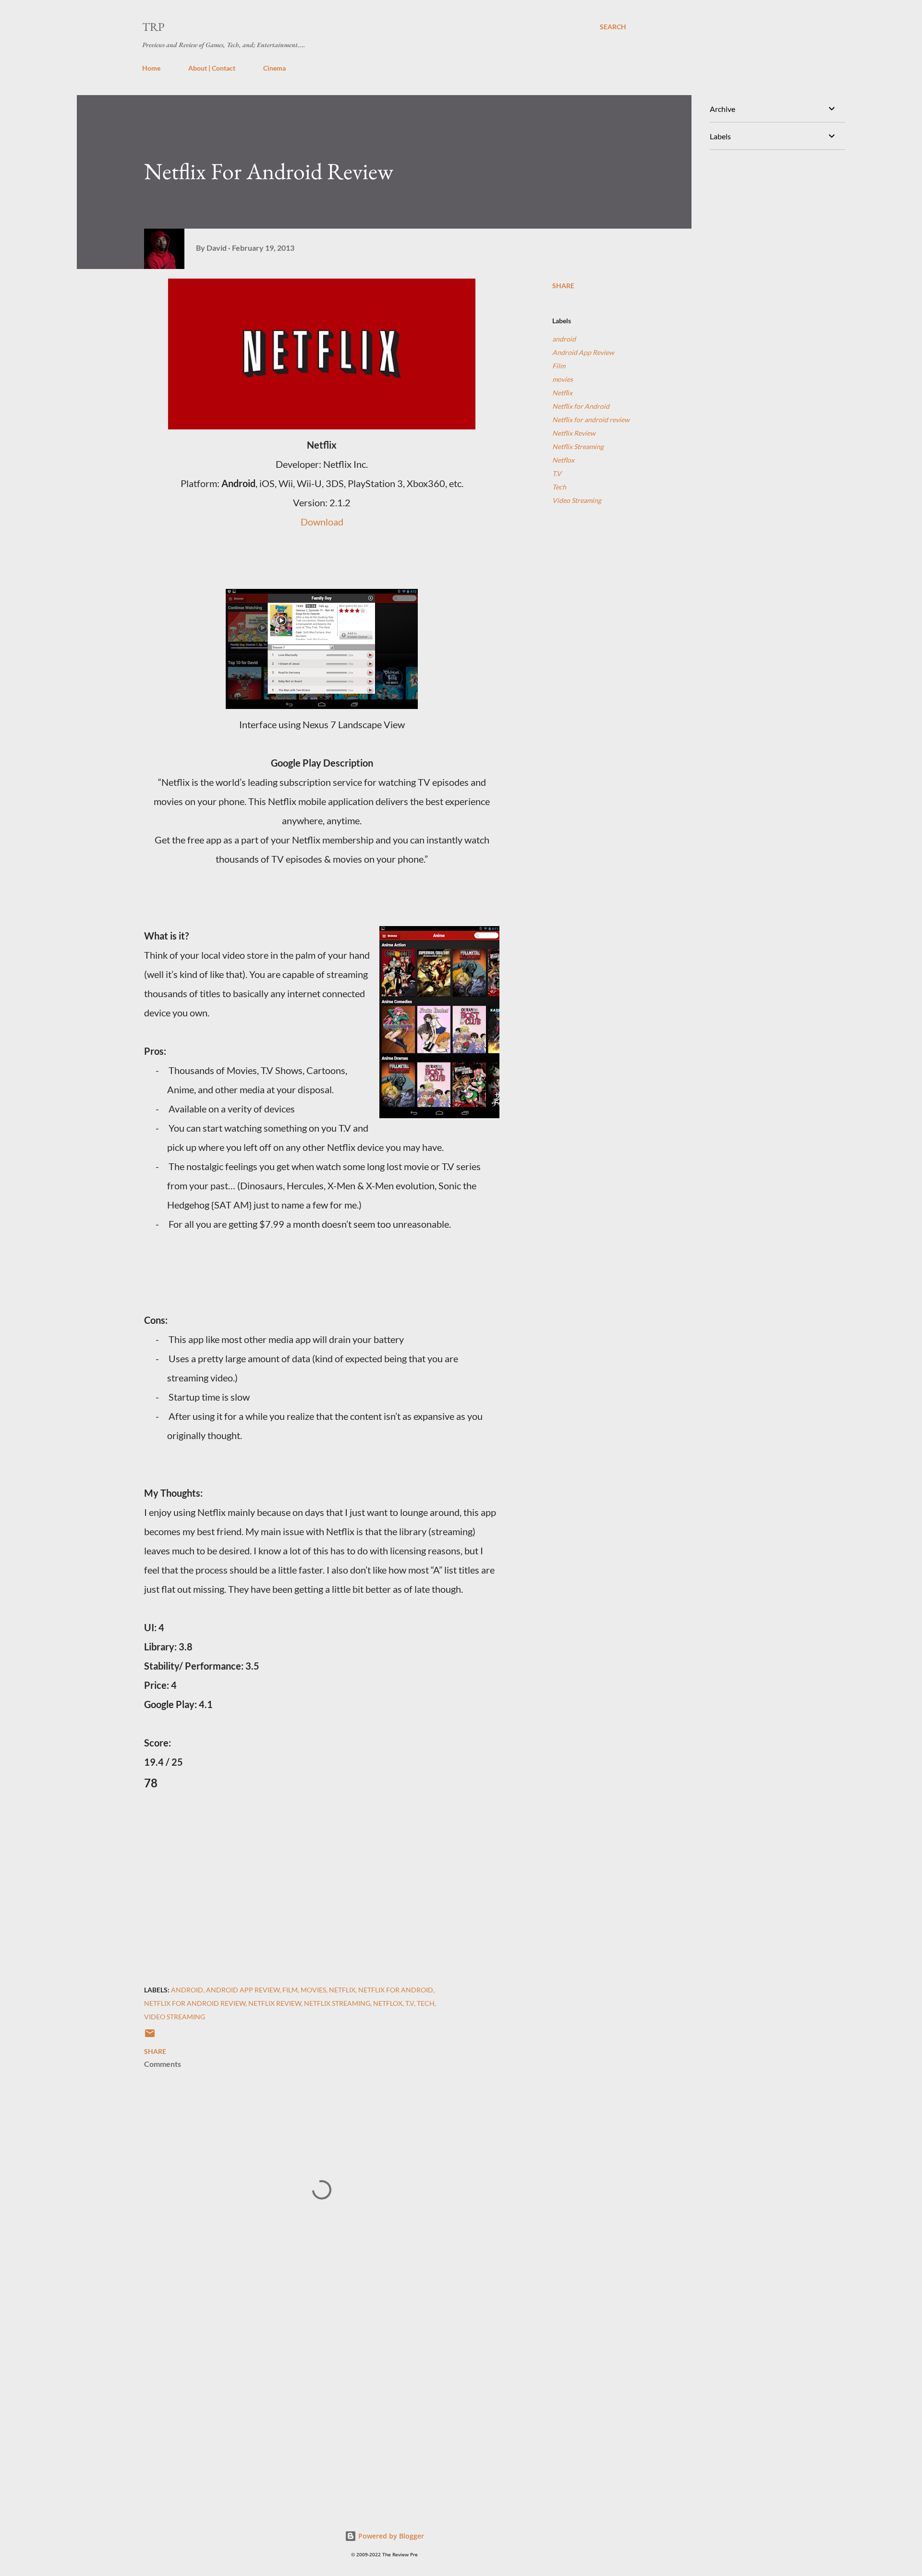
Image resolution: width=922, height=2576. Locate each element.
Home (151, 68)
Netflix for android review (591, 420)
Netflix (562, 393)
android (564, 339)
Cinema (274, 68)
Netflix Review (574, 433)
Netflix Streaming (578, 446)
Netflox (563, 460)
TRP (153, 27)
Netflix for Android (581, 406)
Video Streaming (577, 500)
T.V (557, 473)
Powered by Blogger (390, 2536)
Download (322, 522)
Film (559, 366)
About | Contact (212, 68)
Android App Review (583, 352)
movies (563, 379)
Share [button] (563, 286)
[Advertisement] (306, 2385)
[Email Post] (150, 2036)
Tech (559, 487)
